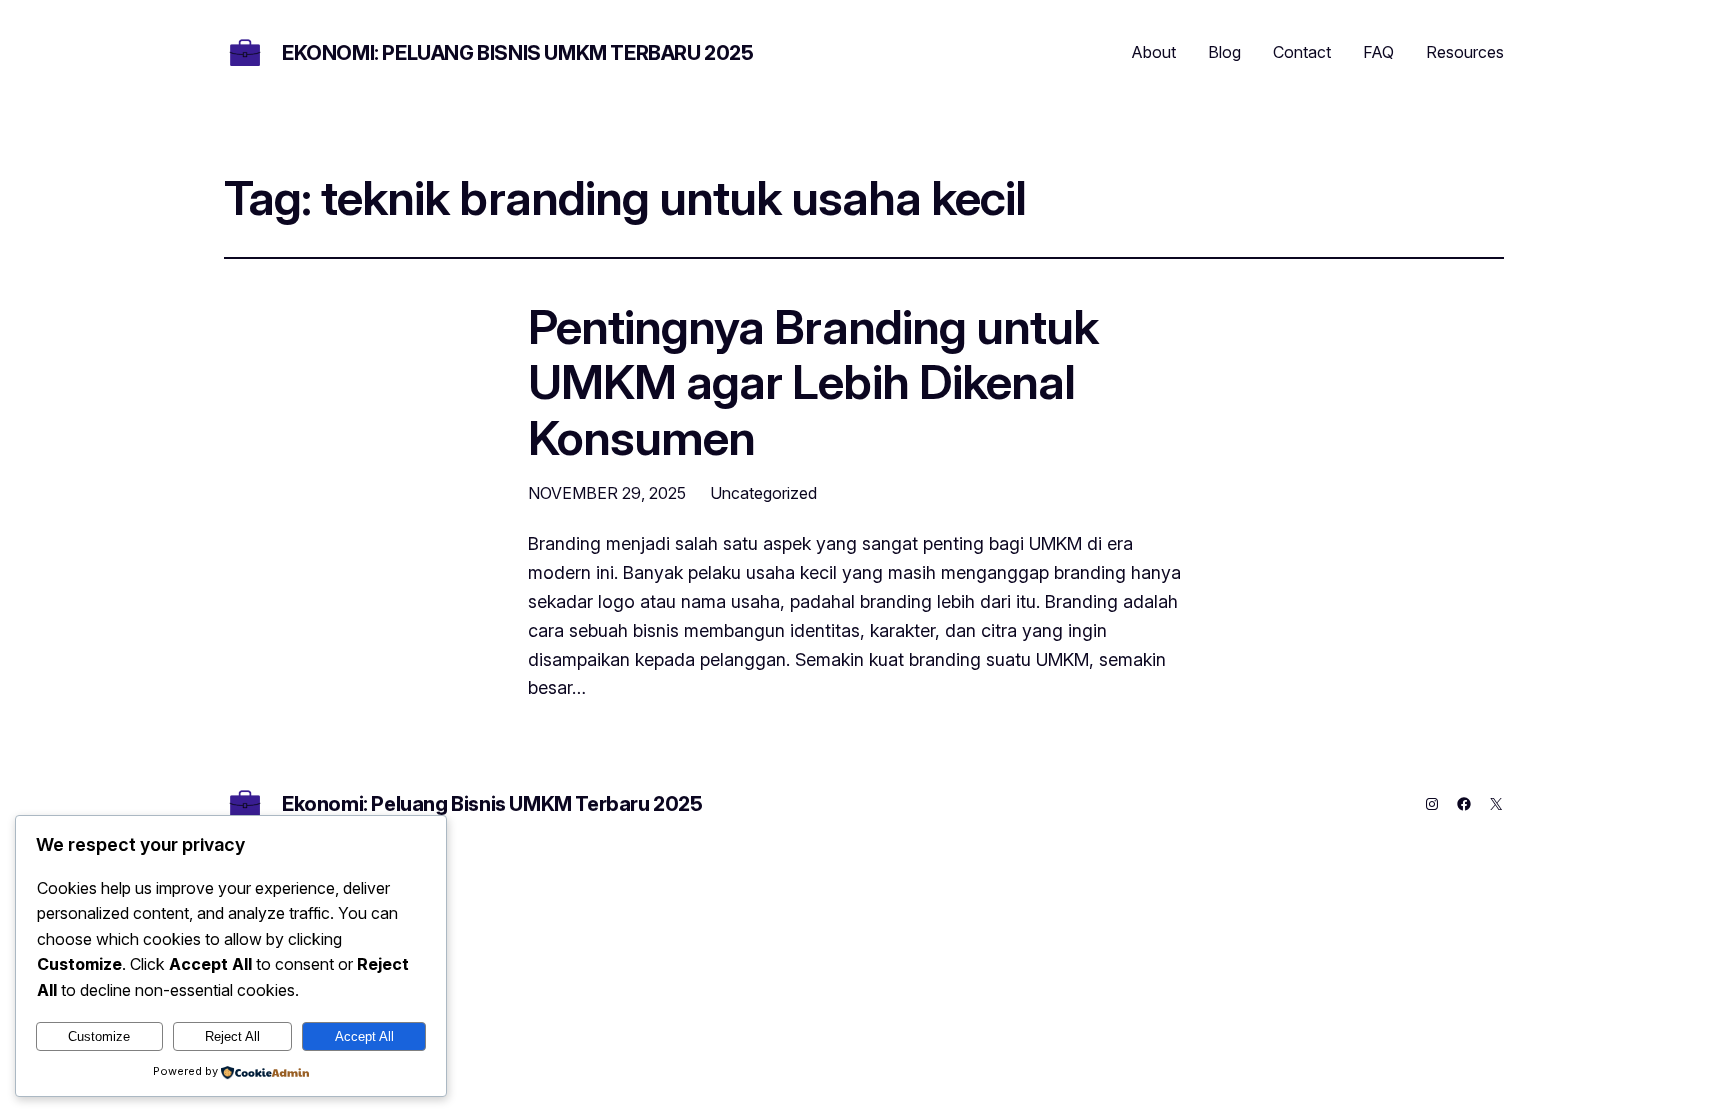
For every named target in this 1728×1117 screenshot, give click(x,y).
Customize (99, 1036)
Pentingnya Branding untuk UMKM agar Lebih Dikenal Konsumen (813, 382)
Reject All (232, 1036)
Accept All (364, 1036)
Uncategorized (763, 493)
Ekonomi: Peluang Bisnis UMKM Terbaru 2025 (518, 53)
